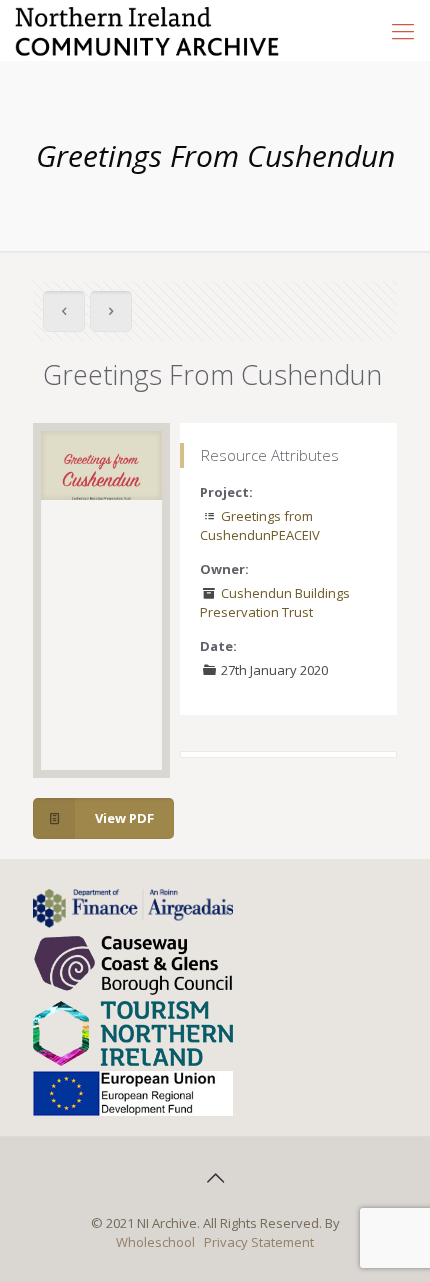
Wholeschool (155, 1242)
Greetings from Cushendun (256, 525)
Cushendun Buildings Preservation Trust (275, 602)
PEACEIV (295, 535)
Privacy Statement (259, 1242)
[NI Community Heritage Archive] (147, 30)
